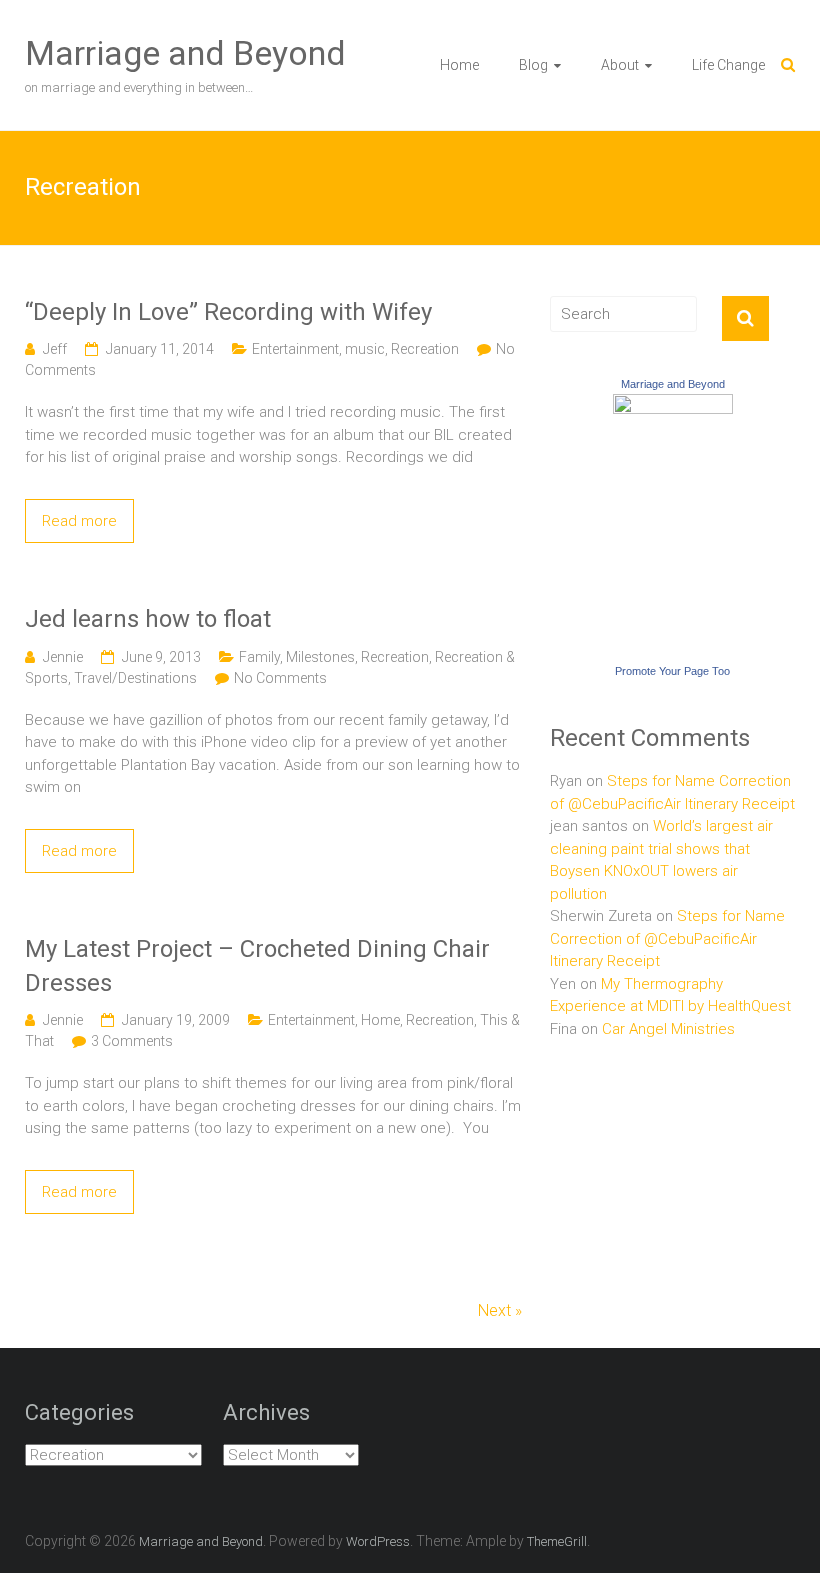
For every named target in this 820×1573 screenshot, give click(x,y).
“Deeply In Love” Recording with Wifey (228, 312)
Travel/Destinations (135, 678)
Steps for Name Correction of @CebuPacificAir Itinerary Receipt (667, 938)
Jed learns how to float (148, 619)
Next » (500, 1310)
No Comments (280, 678)
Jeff (55, 349)
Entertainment (295, 349)
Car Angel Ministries (668, 1029)
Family (259, 657)
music (365, 349)
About (620, 65)
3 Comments (132, 1041)
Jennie (63, 657)
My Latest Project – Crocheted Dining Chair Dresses (257, 966)
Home (459, 65)
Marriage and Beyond (185, 53)
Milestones (320, 657)
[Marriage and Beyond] (673, 405)
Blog (533, 65)
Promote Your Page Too (672, 671)
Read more (79, 521)
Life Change (728, 65)
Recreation (425, 349)
